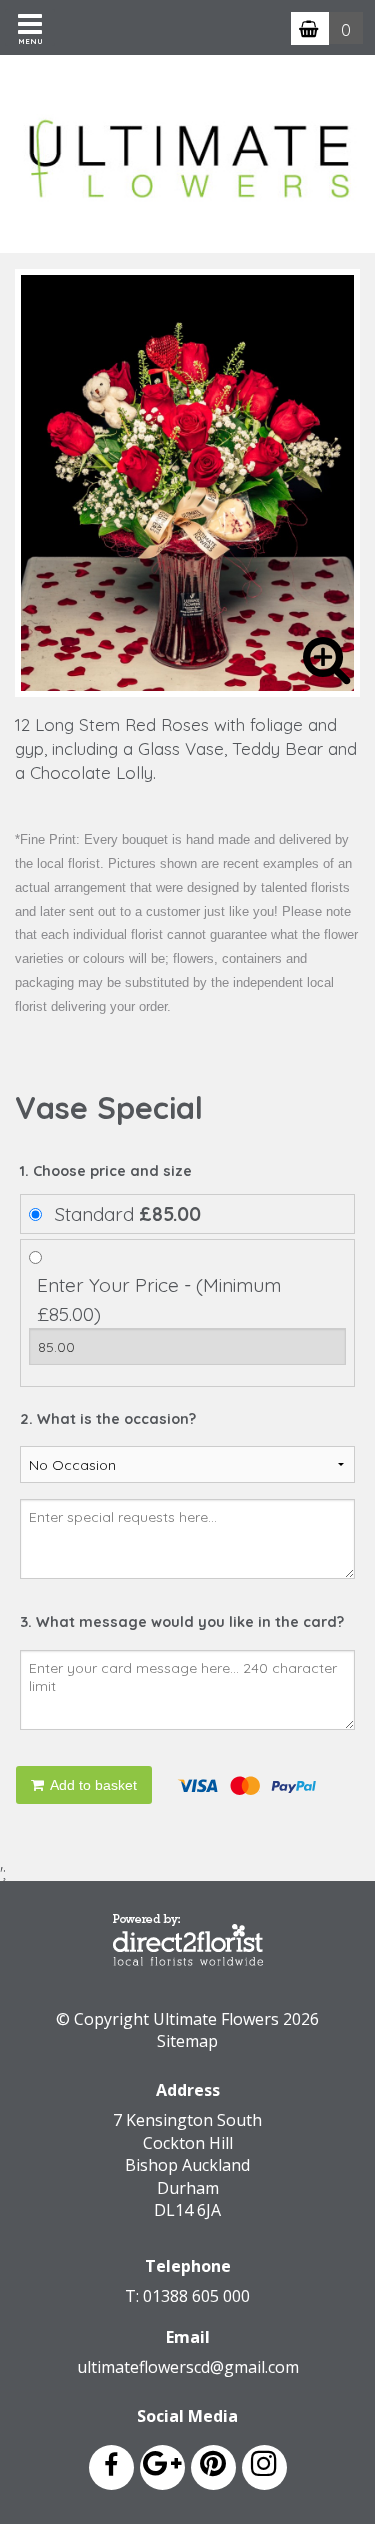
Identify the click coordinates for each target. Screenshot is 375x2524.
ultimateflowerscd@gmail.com (188, 2367)
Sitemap (187, 2041)
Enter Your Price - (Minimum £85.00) (159, 1299)
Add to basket (92, 1785)
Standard (128, 1214)
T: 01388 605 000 (187, 2296)
